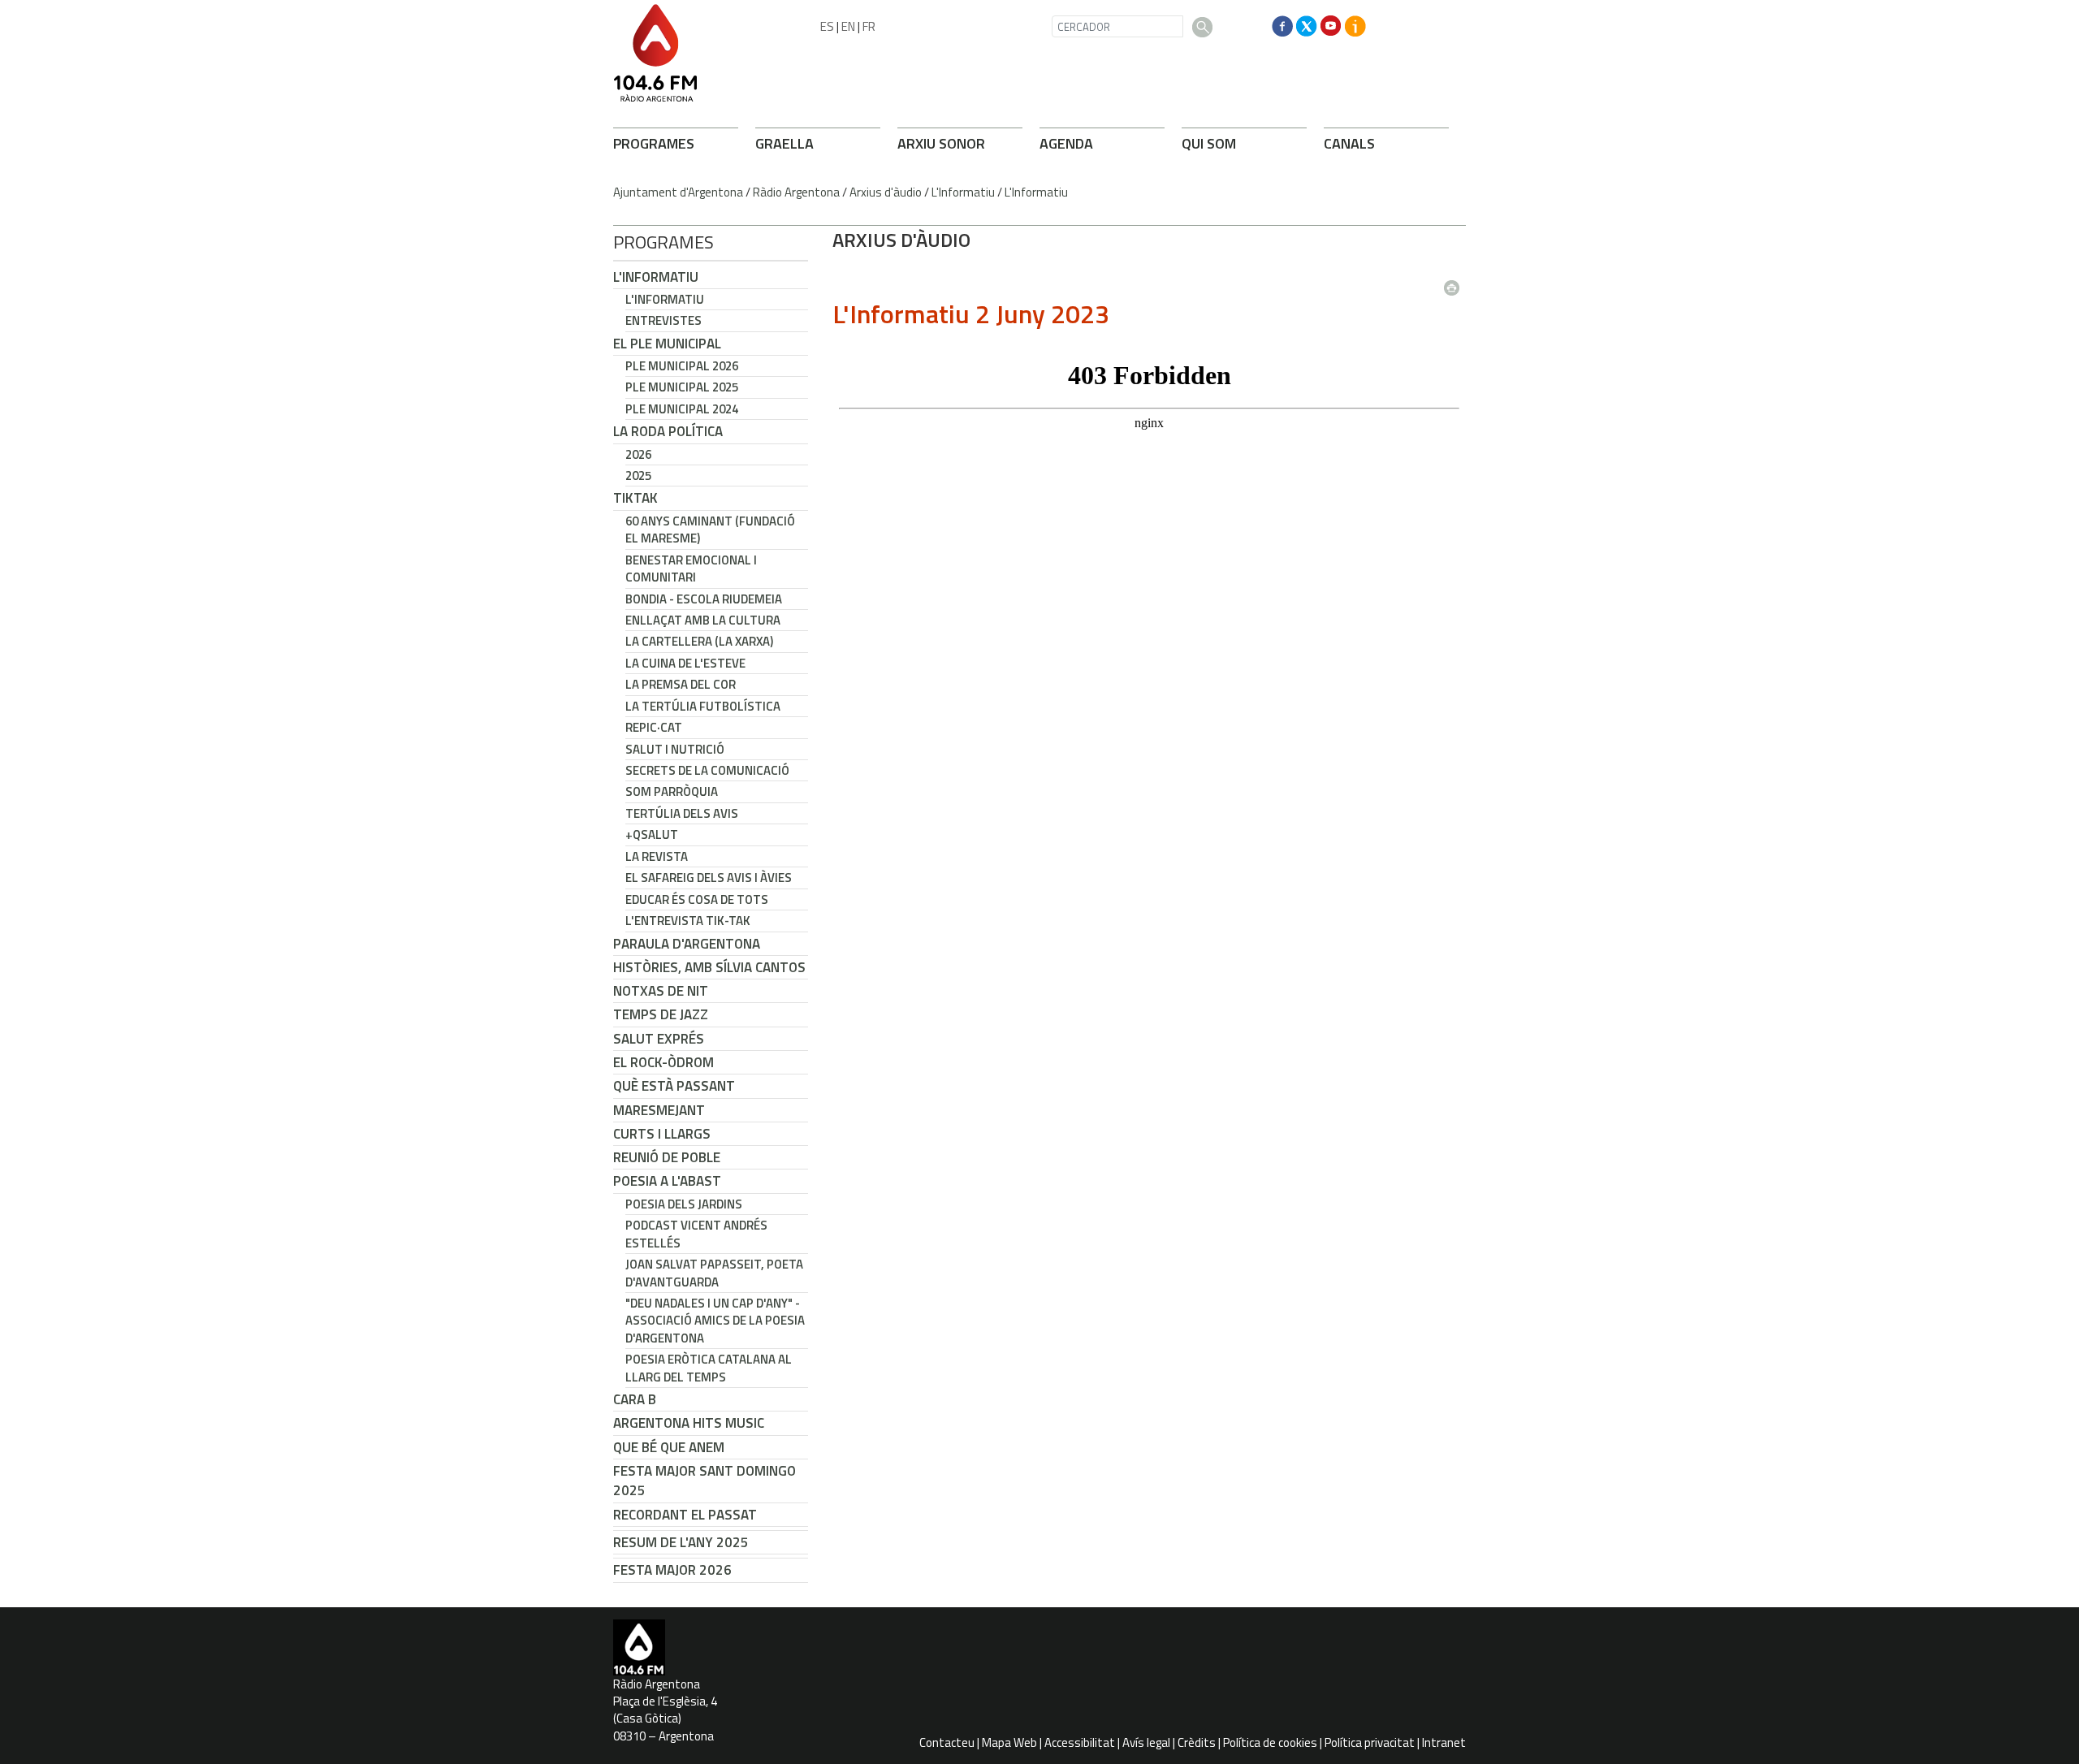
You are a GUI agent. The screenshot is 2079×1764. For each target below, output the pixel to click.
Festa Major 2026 (672, 1570)
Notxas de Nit (661, 991)
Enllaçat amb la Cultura (703, 620)
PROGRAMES (654, 143)
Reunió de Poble (667, 1157)
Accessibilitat (1080, 1742)
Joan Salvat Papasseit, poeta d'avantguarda (714, 1273)
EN (848, 26)
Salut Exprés (659, 1039)
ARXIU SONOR (941, 143)
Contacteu (947, 1742)
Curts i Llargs (662, 1134)
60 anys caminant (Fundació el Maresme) (710, 530)
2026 (638, 454)
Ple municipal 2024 (682, 409)
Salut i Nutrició (675, 749)
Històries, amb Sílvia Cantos (709, 967)
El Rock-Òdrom (663, 1062)
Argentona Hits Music (689, 1423)
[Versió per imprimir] (1455, 283)
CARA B (635, 1399)
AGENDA (1066, 143)
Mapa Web (1009, 1742)
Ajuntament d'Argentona (678, 192)
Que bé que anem (669, 1447)
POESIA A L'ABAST (667, 1181)
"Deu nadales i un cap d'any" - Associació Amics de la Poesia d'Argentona (715, 1321)
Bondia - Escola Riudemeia (704, 599)
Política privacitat (1370, 1742)
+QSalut (652, 834)
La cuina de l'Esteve (685, 663)
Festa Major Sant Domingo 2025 (705, 1481)
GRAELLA (784, 143)
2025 (638, 476)
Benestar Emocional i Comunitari (691, 569)
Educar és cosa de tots (697, 899)
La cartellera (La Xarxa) (699, 641)
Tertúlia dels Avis (682, 813)
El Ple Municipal (667, 344)
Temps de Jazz (661, 1014)
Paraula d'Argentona (687, 944)
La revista (657, 856)
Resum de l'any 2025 (681, 1542)
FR (869, 26)
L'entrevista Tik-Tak (688, 921)
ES (827, 26)
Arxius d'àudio (886, 192)
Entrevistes (663, 320)
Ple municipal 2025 (682, 387)
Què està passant (674, 1086)
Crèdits (1197, 1742)
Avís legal (1146, 1742)
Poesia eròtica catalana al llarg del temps (709, 1368)
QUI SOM (1209, 143)
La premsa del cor (681, 684)
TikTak (635, 498)
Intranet (1444, 1742)
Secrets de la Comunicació (707, 770)
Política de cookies (1270, 1742)
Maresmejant (659, 1110)
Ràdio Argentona (796, 192)
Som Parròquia (672, 791)
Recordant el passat (685, 1515)
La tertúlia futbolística (703, 706)
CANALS (1349, 143)
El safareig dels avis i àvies (709, 878)
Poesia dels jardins (684, 1204)
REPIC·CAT (654, 727)
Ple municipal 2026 (682, 366)
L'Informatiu (963, 192)
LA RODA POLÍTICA (668, 431)
